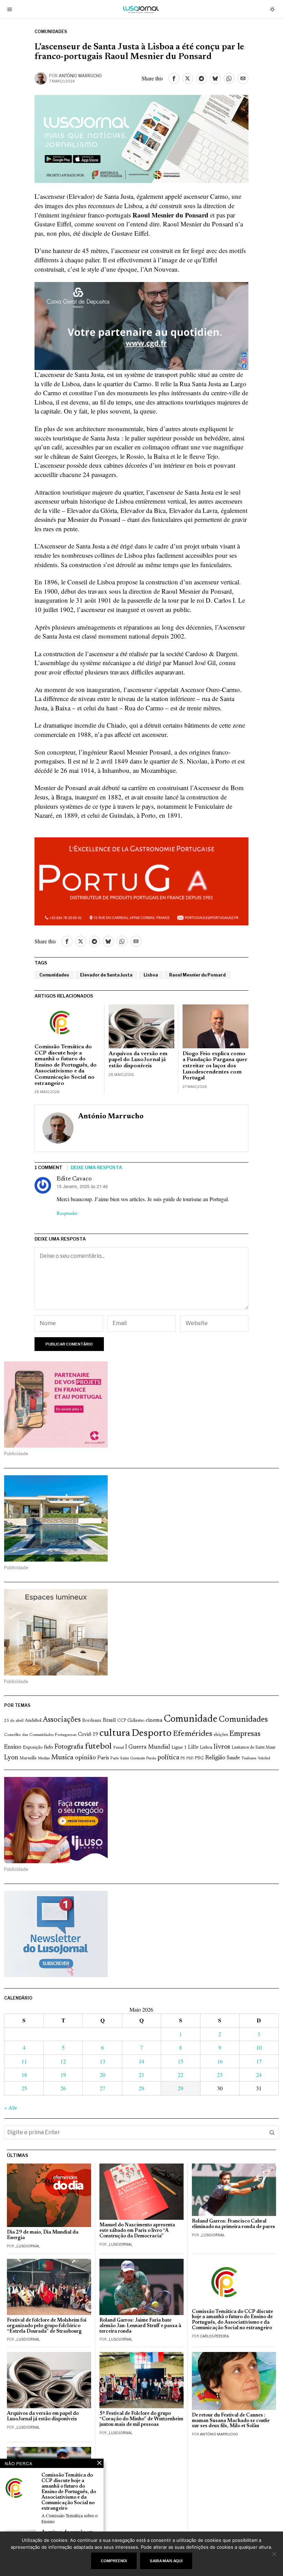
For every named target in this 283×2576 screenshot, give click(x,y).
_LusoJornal (27, 2246)
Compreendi (114, 2561)
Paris (103, 1758)
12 (63, 2061)
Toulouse (249, 1758)
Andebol (33, 1720)
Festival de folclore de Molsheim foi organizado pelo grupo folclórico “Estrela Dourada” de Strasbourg (47, 2326)
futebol (98, 1747)
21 (141, 2075)
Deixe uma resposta (96, 1167)
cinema (154, 1720)
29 (180, 2088)
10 (259, 2047)
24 (259, 2075)
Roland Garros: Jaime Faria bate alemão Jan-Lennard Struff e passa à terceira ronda (140, 2326)
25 (24, 2088)
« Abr (11, 2107)
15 (180, 2061)
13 (103, 2061)
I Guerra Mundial (148, 1747)
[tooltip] (174, 78)
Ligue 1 (179, 1748)
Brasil (109, 1720)
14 (141, 2061)
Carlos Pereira (214, 2336)
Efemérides (193, 1734)
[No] (274, 2554)
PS (183, 1758)
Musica (62, 1758)
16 (220, 2061)
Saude (233, 1758)
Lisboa (151, 975)
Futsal (119, 1748)
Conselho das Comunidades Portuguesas (40, 1735)
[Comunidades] (141, 325)
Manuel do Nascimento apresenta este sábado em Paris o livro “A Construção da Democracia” (137, 2231)
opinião (85, 1758)
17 (259, 2061)
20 (103, 2075)
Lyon (11, 1758)
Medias (44, 1758)
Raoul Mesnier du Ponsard (197, 975)
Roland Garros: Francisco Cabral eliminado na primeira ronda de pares (233, 2224)
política (168, 1758)
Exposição (33, 1747)
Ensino (13, 1747)
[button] (272, 2132)
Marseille (28, 1758)
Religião (215, 1758)
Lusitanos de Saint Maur (253, 1748)
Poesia (151, 1758)
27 (103, 2088)
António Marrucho (80, 76)
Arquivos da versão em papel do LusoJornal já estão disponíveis (138, 1060)
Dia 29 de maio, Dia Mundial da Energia (43, 2235)
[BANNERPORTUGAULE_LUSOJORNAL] (141, 880)
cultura (115, 1733)
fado (48, 1747)
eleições (221, 1735)
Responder (67, 1213)
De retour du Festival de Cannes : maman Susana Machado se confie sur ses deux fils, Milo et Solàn (231, 2421)
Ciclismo (136, 1721)
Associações (62, 1720)
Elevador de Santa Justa (106, 975)
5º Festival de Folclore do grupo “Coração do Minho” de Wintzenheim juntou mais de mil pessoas (141, 2419)
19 (63, 2075)
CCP (122, 1721)
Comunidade (191, 1719)
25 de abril (14, 1721)
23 (220, 2075)
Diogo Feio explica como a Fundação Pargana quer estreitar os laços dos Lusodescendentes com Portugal (215, 1066)
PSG (199, 1758)
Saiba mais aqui (166, 2561)
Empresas (245, 1734)
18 (24, 2075)
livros (222, 1747)
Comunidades (51, 32)
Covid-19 (88, 1735)
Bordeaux (92, 1720)
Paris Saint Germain (128, 1758)
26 (63, 2088)
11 (24, 2061)
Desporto (152, 1734)
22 (180, 2075)
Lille (193, 1747)
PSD (190, 1758)
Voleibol (264, 1758)
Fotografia (69, 1747)
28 (141, 2088)
